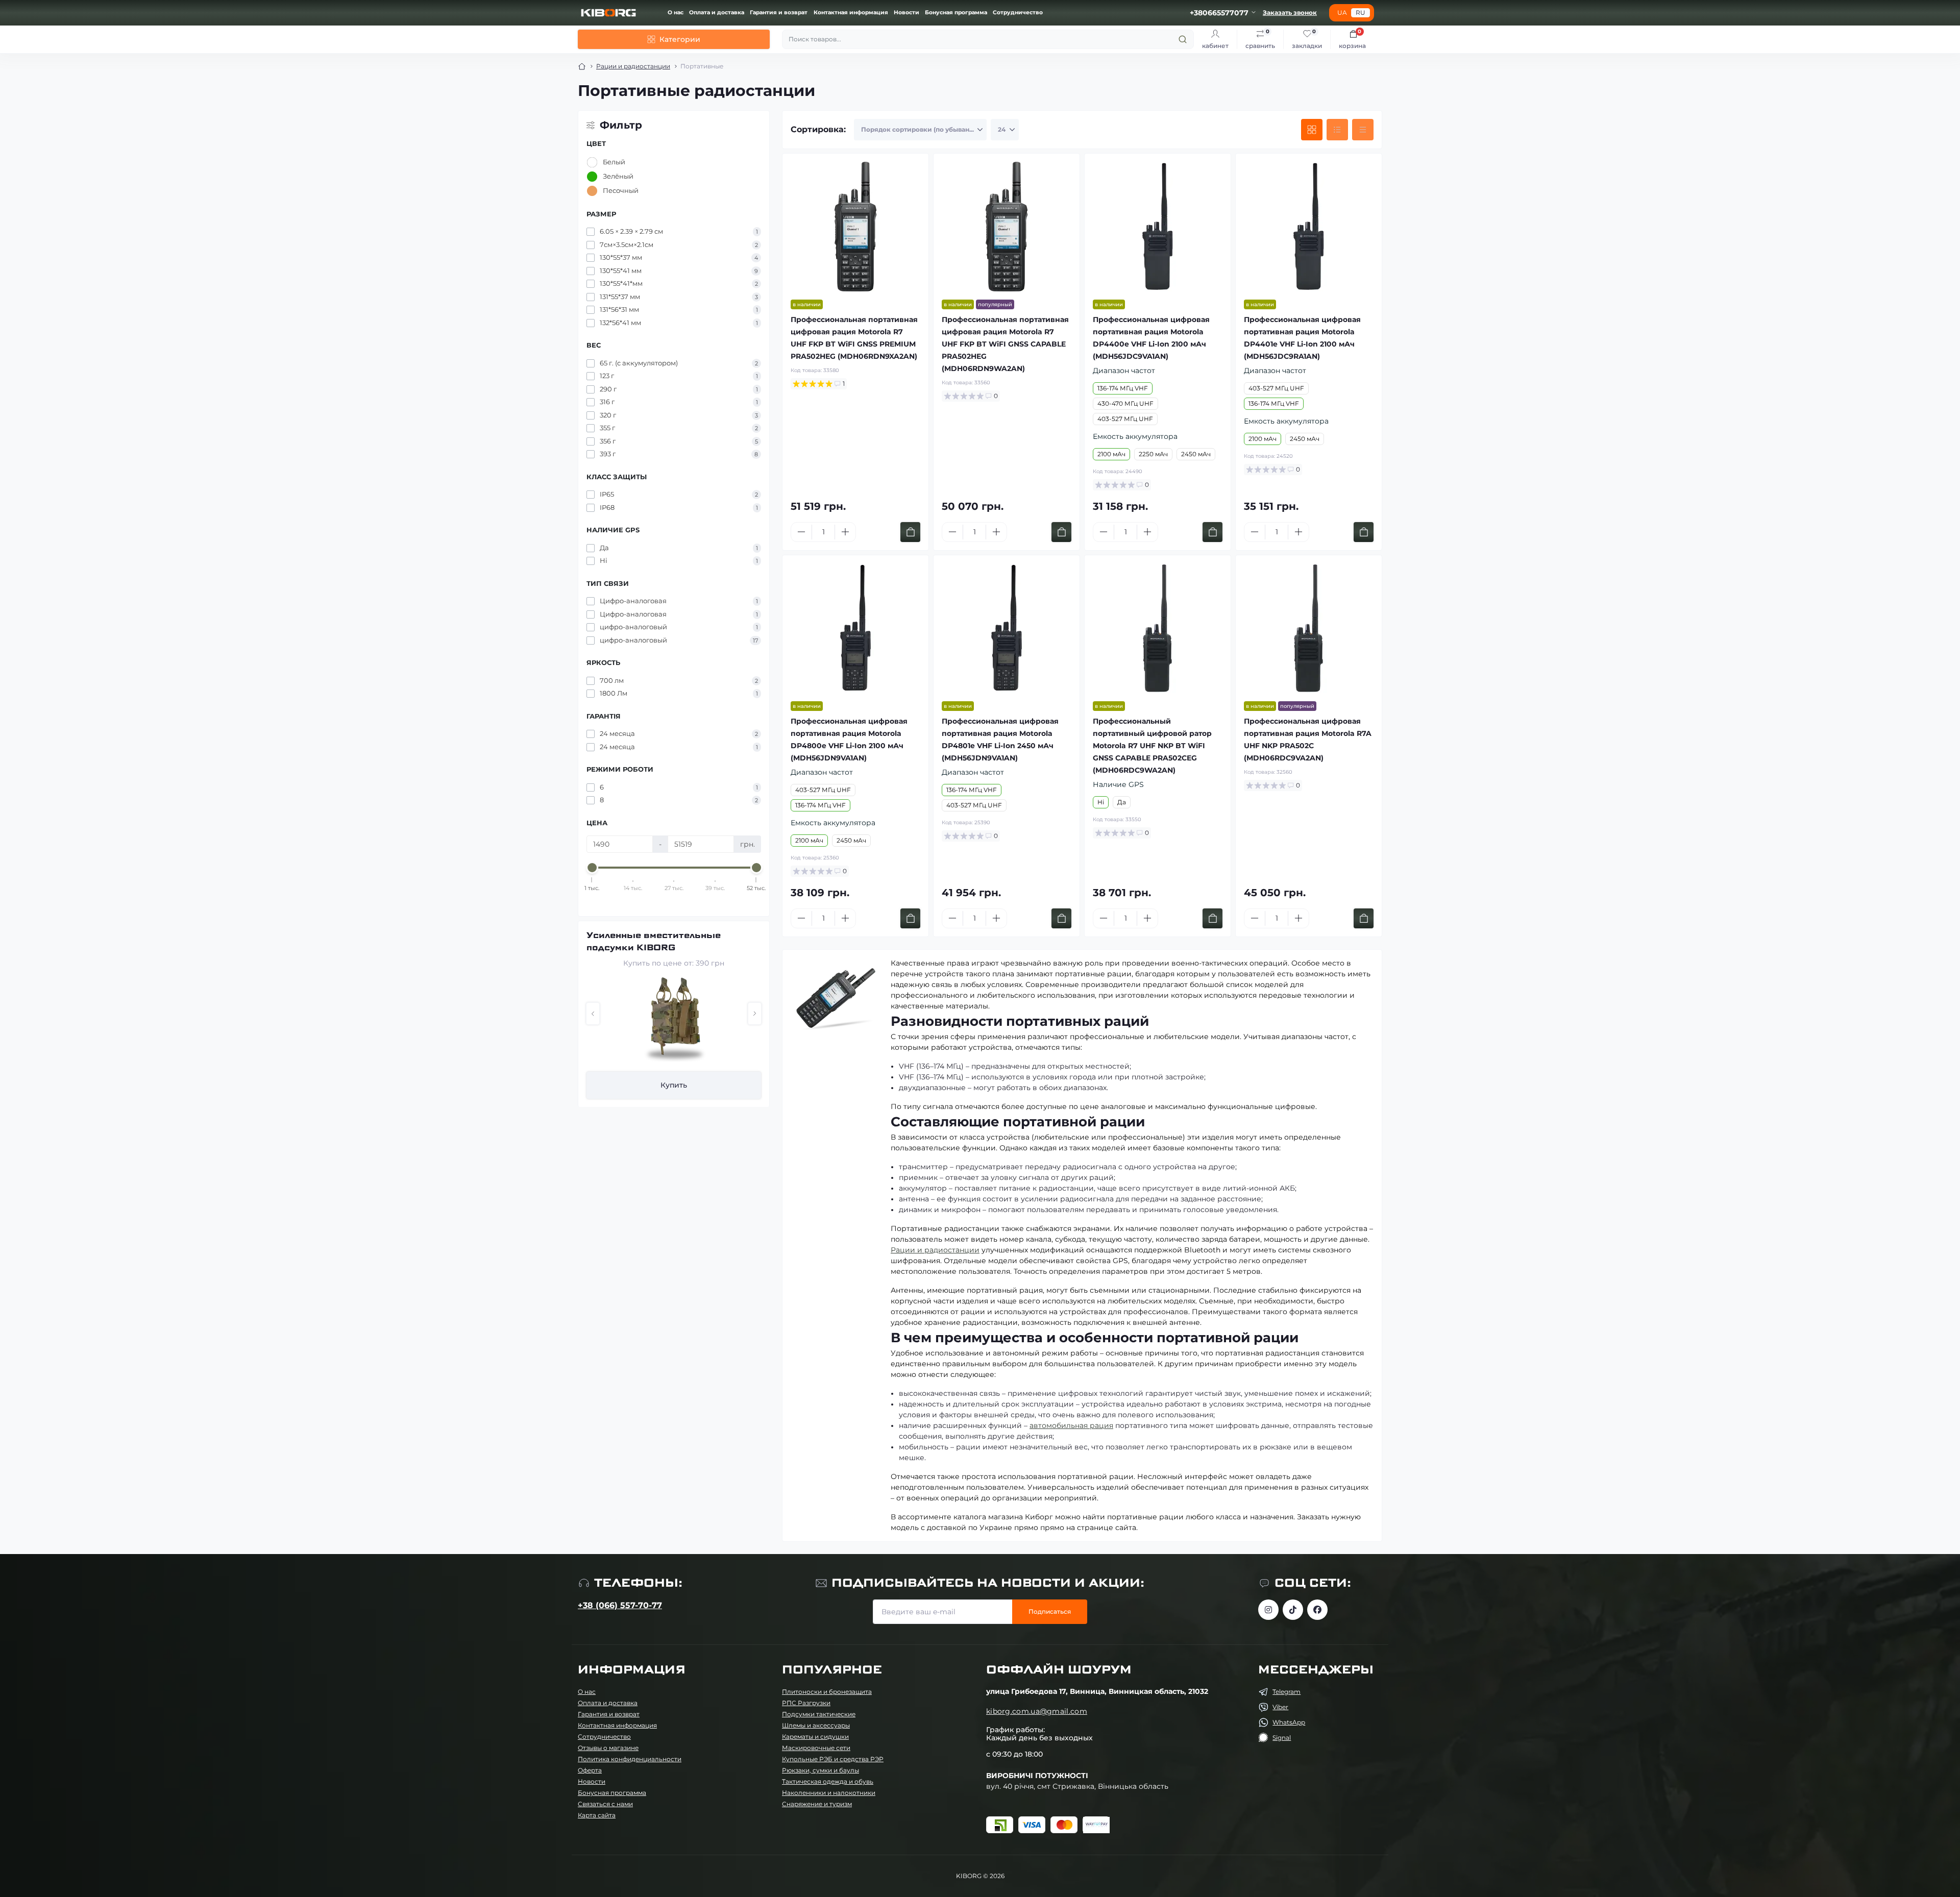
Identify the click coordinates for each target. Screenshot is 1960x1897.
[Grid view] (1312, 130)
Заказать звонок (1290, 13)
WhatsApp (1289, 1722)
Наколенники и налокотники (829, 1793)
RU (1361, 13)
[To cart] (910, 532)
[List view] (1337, 130)
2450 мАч (1196, 454)
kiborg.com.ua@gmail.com (1037, 1711)
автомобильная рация (1071, 1425)
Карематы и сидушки (815, 1736)
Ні (1101, 802)
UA (1342, 13)
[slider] (592, 868)
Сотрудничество (1018, 13)
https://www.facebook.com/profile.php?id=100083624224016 (1317, 1610)
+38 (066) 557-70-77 (620, 1605)
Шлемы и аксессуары (816, 1725)
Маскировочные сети (816, 1748)
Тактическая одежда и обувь (828, 1781)
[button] (593, 1014)
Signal (1282, 1738)
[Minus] (801, 532)
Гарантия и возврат (779, 13)
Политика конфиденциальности (630, 1759)
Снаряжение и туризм (817, 1804)
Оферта (590, 1770)
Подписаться (1050, 1611)
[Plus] (845, 532)
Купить (674, 1085)
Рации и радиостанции (633, 66)
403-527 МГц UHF (1125, 419)
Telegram (1287, 1692)
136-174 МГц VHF (1123, 388)
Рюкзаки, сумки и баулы (820, 1770)
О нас (676, 13)
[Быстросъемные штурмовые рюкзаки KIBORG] (674, 1020)
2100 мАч (1111, 454)
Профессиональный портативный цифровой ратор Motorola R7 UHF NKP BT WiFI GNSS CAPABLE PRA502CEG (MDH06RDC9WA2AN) (1152, 746)
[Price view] (1363, 130)
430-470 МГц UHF (1125, 403)
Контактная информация (851, 13)
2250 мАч (1153, 454)
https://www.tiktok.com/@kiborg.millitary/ (1293, 1610)
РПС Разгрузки (806, 1703)
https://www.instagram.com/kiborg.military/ (1268, 1610)
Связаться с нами (605, 1804)
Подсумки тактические (819, 1714)
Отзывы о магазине (608, 1748)
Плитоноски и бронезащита (827, 1692)
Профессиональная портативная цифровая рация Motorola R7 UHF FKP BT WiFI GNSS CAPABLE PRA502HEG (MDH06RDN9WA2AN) (1005, 344)
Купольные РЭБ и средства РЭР (833, 1759)
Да (1122, 802)
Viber (1280, 1707)
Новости (906, 13)
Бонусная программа (956, 13)
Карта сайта (597, 1815)
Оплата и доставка (717, 13)
